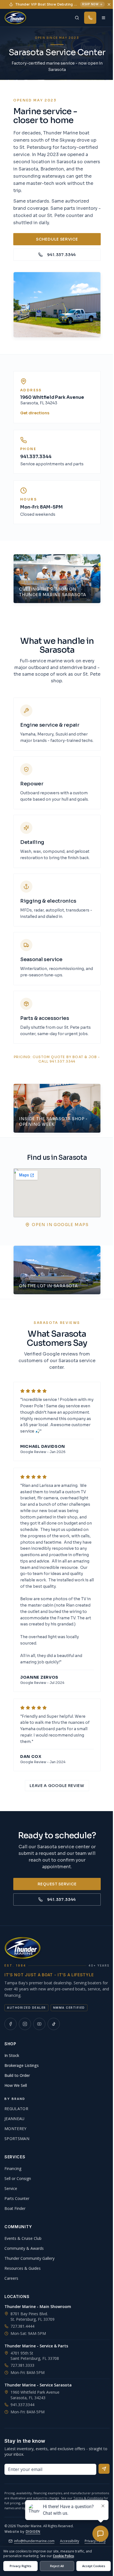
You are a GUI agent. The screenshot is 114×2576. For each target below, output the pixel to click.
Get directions (35, 413)
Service (11, 2188)
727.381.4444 (22, 2326)
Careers (11, 2278)
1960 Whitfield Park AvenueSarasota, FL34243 (35, 2395)
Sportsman (17, 2139)
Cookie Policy (63, 2556)
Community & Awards (24, 2248)
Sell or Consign (18, 2178)
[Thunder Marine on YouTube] (39, 2024)
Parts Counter (17, 2198)
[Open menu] (103, 18)
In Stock (12, 2055)
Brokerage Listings (22, 2065)
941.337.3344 (61, 255)
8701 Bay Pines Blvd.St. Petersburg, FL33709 (33, 2316)
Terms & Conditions (88, 2498)
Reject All (57, 2566)
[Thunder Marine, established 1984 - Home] (15, 18)
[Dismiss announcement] (109, 4)
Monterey (15, 2129)
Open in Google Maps (60, 1225)
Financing (13, 2168)
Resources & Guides (23, 2268)
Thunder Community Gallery (29, 2258)
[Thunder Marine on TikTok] (54, 2024)
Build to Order (17, 2075)
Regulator (16, 2109)
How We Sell (16, 2085)
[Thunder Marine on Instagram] (25, 2024)
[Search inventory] (77, 18)
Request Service (57, 1884)
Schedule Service (57, 239)
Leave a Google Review (57, 1786)
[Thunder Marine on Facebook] (11, 2024)
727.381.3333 (22, 2365)
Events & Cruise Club (23, 2238)
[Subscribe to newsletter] (104, 2469)
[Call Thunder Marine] (90, 18)
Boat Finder (15, 2208)
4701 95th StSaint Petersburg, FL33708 (35, 2356)
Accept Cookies (94, 2566)
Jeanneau (15, 2119)
